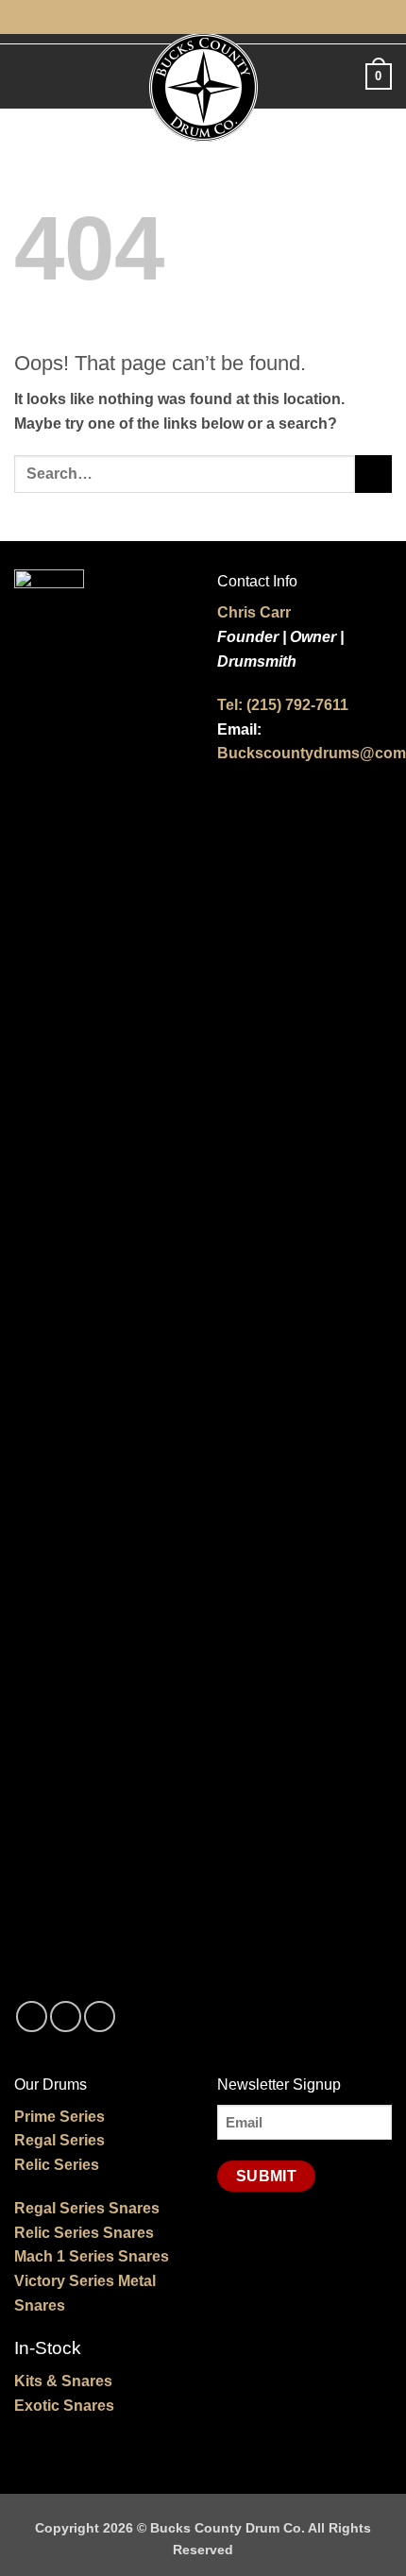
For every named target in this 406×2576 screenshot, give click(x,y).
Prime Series (59, 2117)
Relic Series (57, 2165)
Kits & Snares (63, 2381)
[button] (25, 76)
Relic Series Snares (84, 2233)
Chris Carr (254, 612)
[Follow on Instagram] (66, 2017)
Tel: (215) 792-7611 (283, 705)
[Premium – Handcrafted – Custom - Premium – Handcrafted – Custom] (203, 87)
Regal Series (59, 2140)
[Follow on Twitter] (100, 2017)
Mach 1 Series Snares (92, 2256)
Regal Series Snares (87, 2208)
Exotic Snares (64, 2406)
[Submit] (373, 474)
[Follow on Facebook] (32, 2017)
